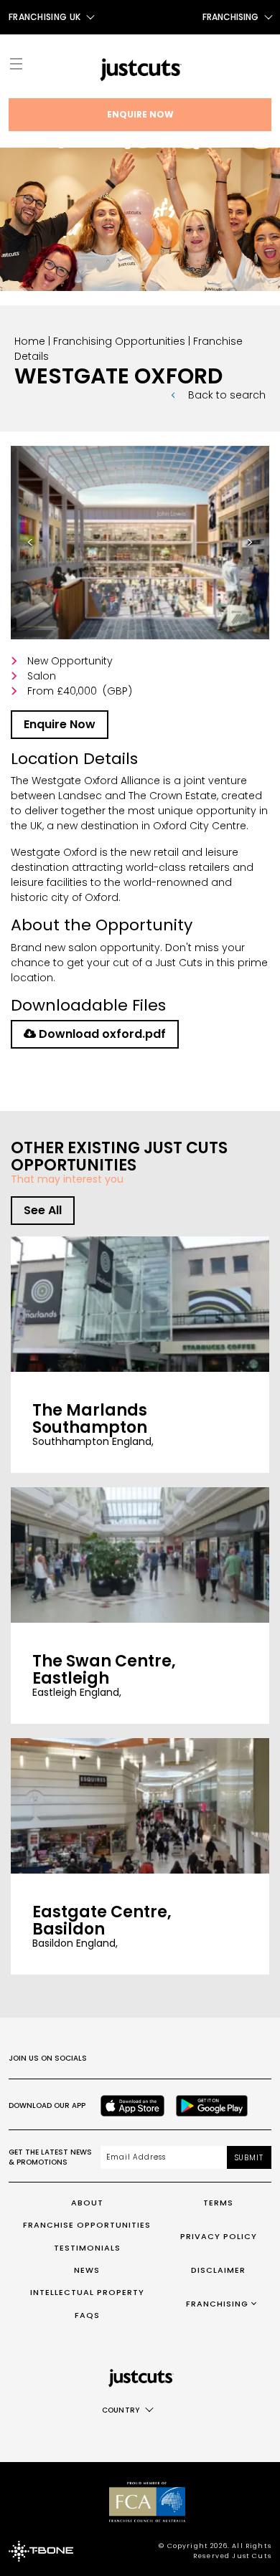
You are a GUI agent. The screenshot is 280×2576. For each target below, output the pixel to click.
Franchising (230, 17)
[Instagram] (139, 2059)
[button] (140, 543)
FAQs (87, 2315)
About (87, 2203)
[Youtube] (202, 2059)
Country (121, 2410)
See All (43, 1210)
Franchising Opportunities (119, 341)
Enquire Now (140, 114)
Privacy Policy (219, 2236)
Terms (218, 2203)
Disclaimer (218, 2270)
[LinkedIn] (234, 2059)
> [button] (258, 548)
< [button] (38, 548)
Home (30, 341)
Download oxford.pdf (101, 1034)
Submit (249, 2158)
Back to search (227, 395)
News (87, 2270)
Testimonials (87, 2248)
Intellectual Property (87, 2292)
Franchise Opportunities (87, 2225)
